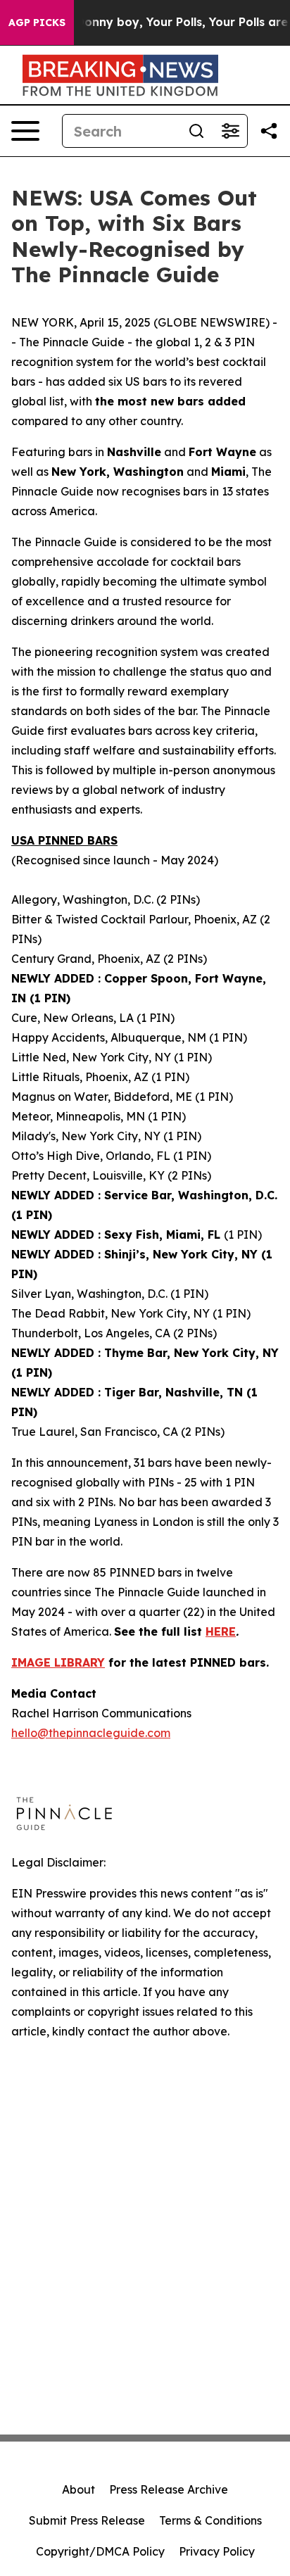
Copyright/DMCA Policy (100, 2551)
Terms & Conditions (210, 2520)
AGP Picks (37, 23)
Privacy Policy (217, 2551)
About (78, 2489)
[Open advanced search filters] (230, 131)
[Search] (196, 131)
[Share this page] (269, 131)
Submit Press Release (87, 2520)
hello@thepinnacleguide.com (91, 1733)
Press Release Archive (169, 2489)
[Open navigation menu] (25, 131)
